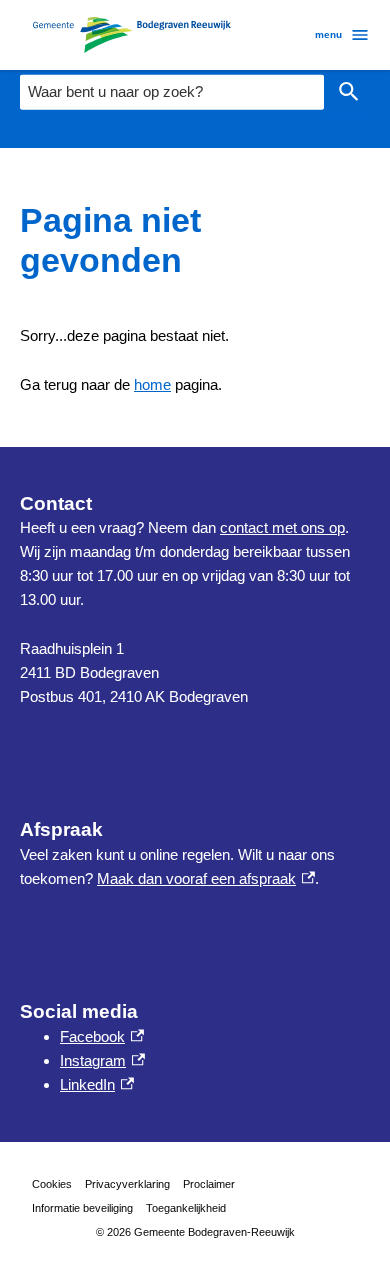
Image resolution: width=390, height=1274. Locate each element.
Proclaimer (209, 1184)
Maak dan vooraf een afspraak (206, 878)
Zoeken (349, 92)
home (152, 384)
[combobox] (172, 92)
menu (328, 34)
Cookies (52, 1184)
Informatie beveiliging (82, 1208)
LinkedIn (97, 1084)
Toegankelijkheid (186, 1208)
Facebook (102, 1036)
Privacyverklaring (127, 1184)
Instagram (102, 1060)
